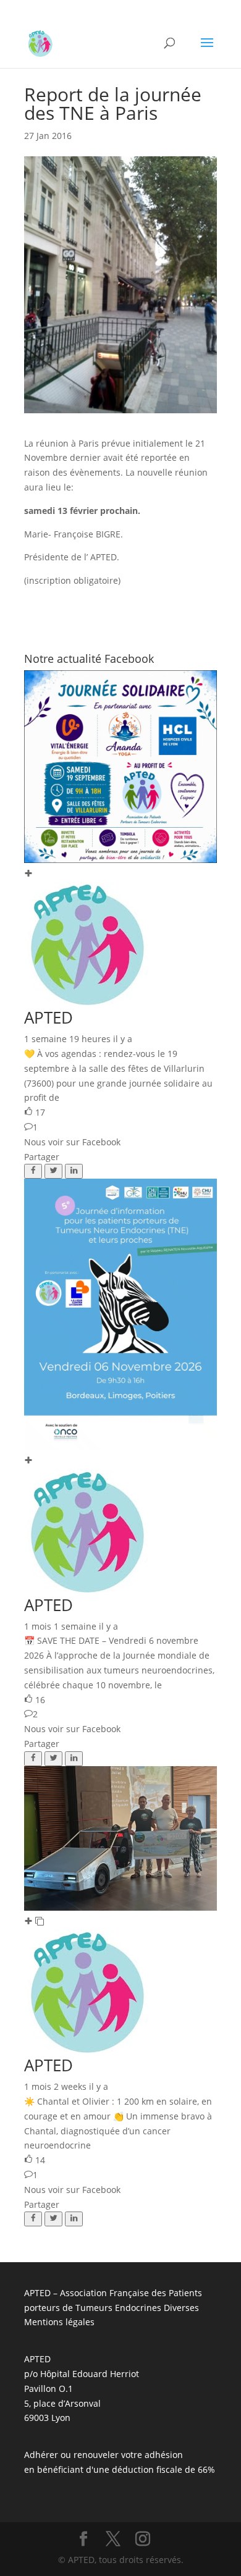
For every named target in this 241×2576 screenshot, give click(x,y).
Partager (42, 1157)
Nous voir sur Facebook (72, 1142)
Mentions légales (59, 2322)
